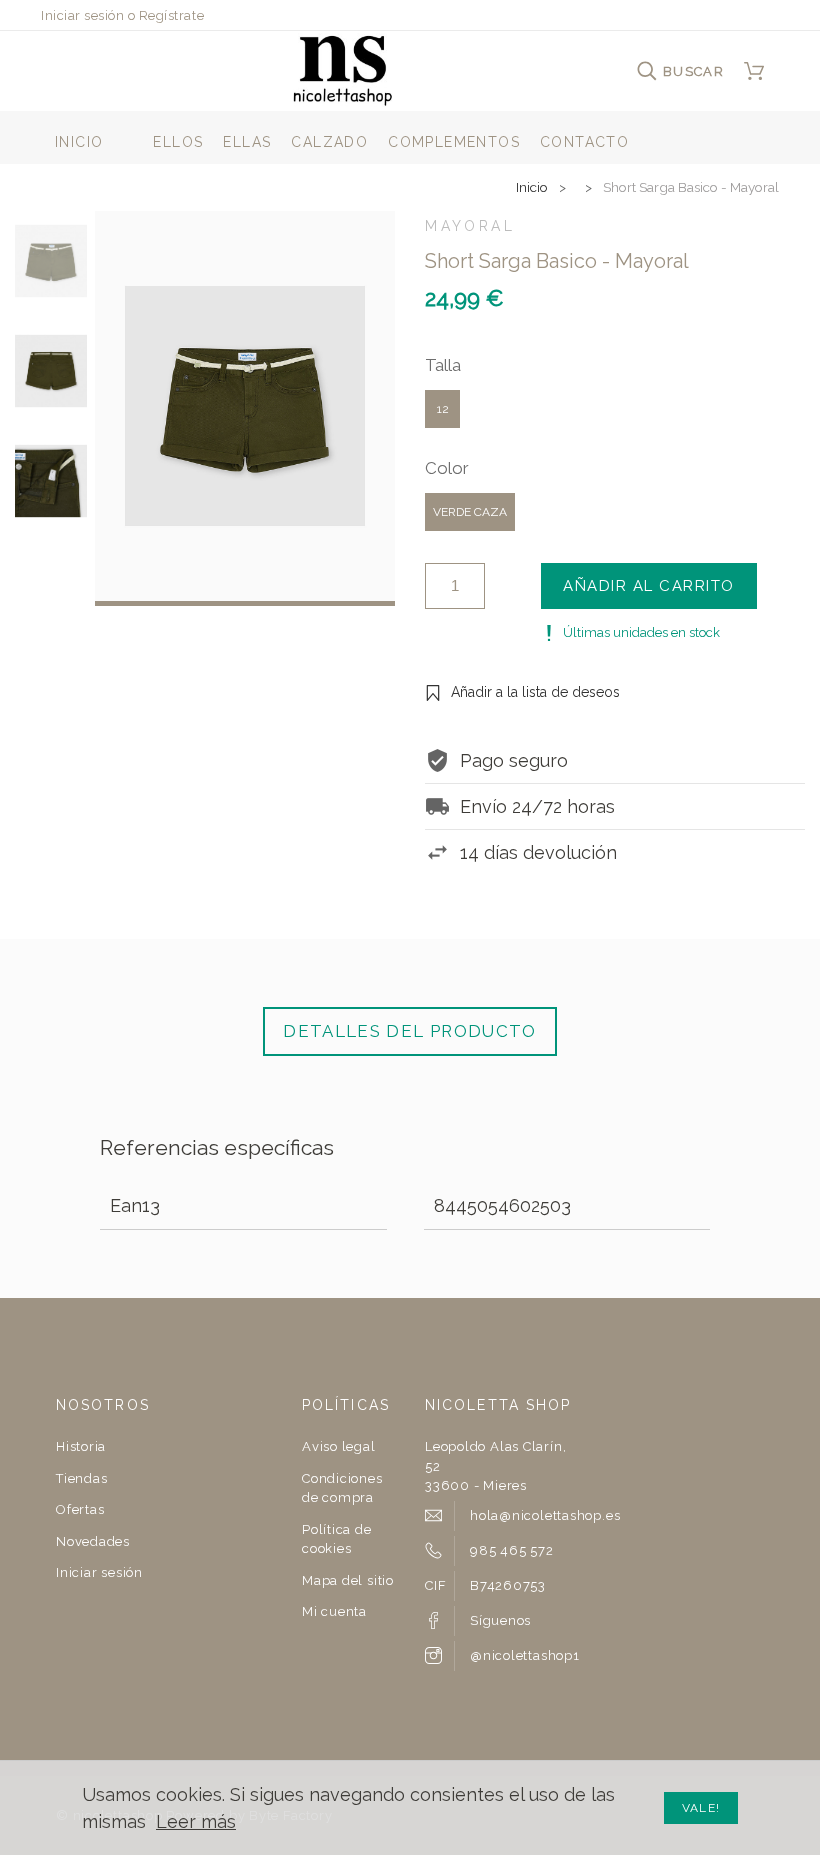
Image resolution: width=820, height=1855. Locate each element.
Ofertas (80, 1509)
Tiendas (81, 1478)
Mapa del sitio (348, 1580)
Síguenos (500, 1620)
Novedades (93, 1541)
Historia (81, 1446)
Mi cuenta (334, 1611)
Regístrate (171, 15)
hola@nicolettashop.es (545, 1515)
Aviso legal (339, 1446)
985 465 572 (512, 1550)
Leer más (196, 1821)
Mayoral (470, 226)
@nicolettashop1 (525, 1655)
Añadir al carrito (649, 586)
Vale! (701, 1808)
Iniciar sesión (82, 15)
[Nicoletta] (343, 71)
